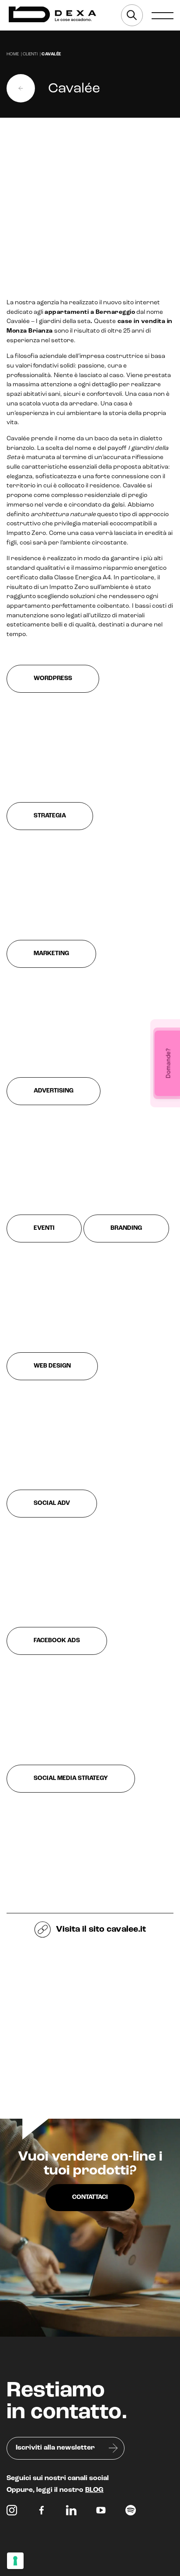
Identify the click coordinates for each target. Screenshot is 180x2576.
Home (13, 54)
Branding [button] (126, 1228)
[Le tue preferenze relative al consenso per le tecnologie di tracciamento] (15, 2561)
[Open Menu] (163, 15)
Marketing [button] (51, 954)
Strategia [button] (50, 816)
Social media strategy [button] (71, 1778)
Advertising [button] (54, 1091)
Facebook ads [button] (57, 1641)
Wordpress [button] (53, 679)
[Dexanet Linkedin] (71, 2512)
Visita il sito (100, 1929)
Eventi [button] (44, 1228)
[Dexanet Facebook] (42, 2512)
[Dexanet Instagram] (12, 2512)
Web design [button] (52, 1366)
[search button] (132, 15)
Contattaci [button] (90, 2197)
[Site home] (52, 15)
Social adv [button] (52, 1503)
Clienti (30, 54)
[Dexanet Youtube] (101, 2512)
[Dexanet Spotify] (131, 2512)
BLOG (94, 2490)
